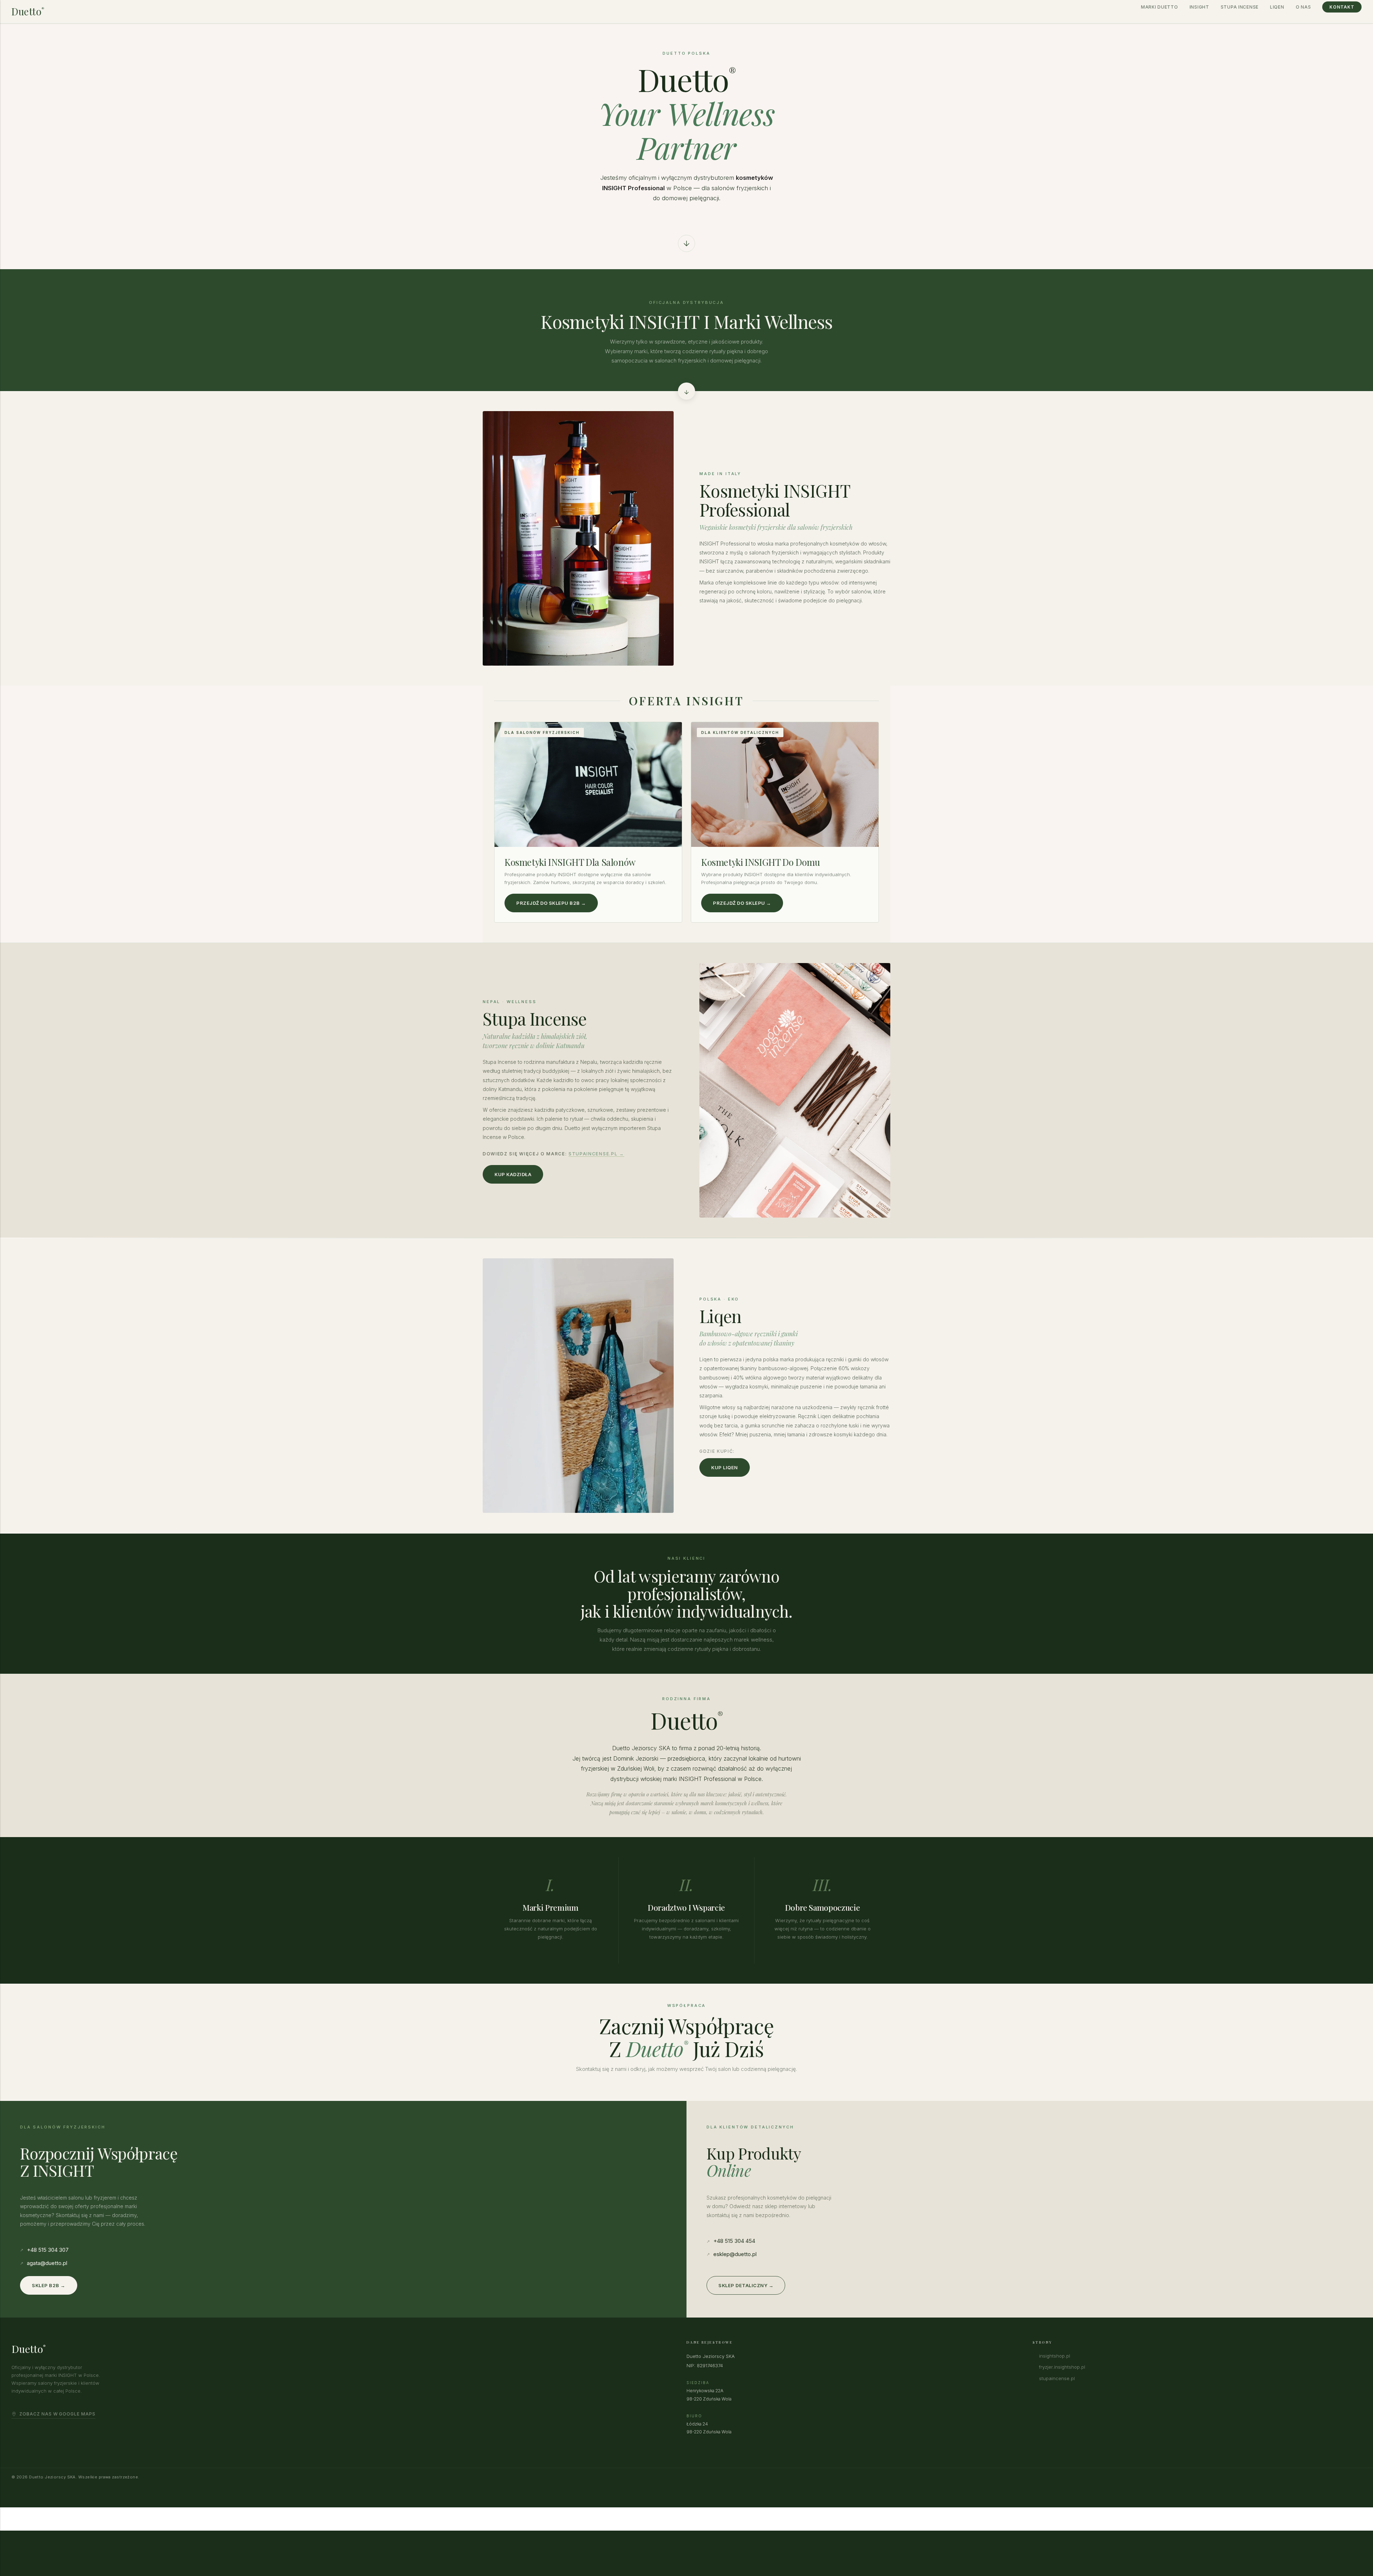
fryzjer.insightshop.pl (1062, 2367)
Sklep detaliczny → (746, 2285)
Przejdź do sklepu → (742, 903)
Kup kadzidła (513, 1174)
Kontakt (1342, 7)
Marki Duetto (1160, 7)
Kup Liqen (725, 1467)
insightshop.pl (1055, 2356)
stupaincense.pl (1057, 2378)
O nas (1303, 7)
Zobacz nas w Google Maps (57, 2414)
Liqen (1277, 7)
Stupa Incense (1240, 7)
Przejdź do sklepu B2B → (551, 903)
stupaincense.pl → (596, 1154)
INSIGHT (1199, 7)
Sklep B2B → (49, 2285)
